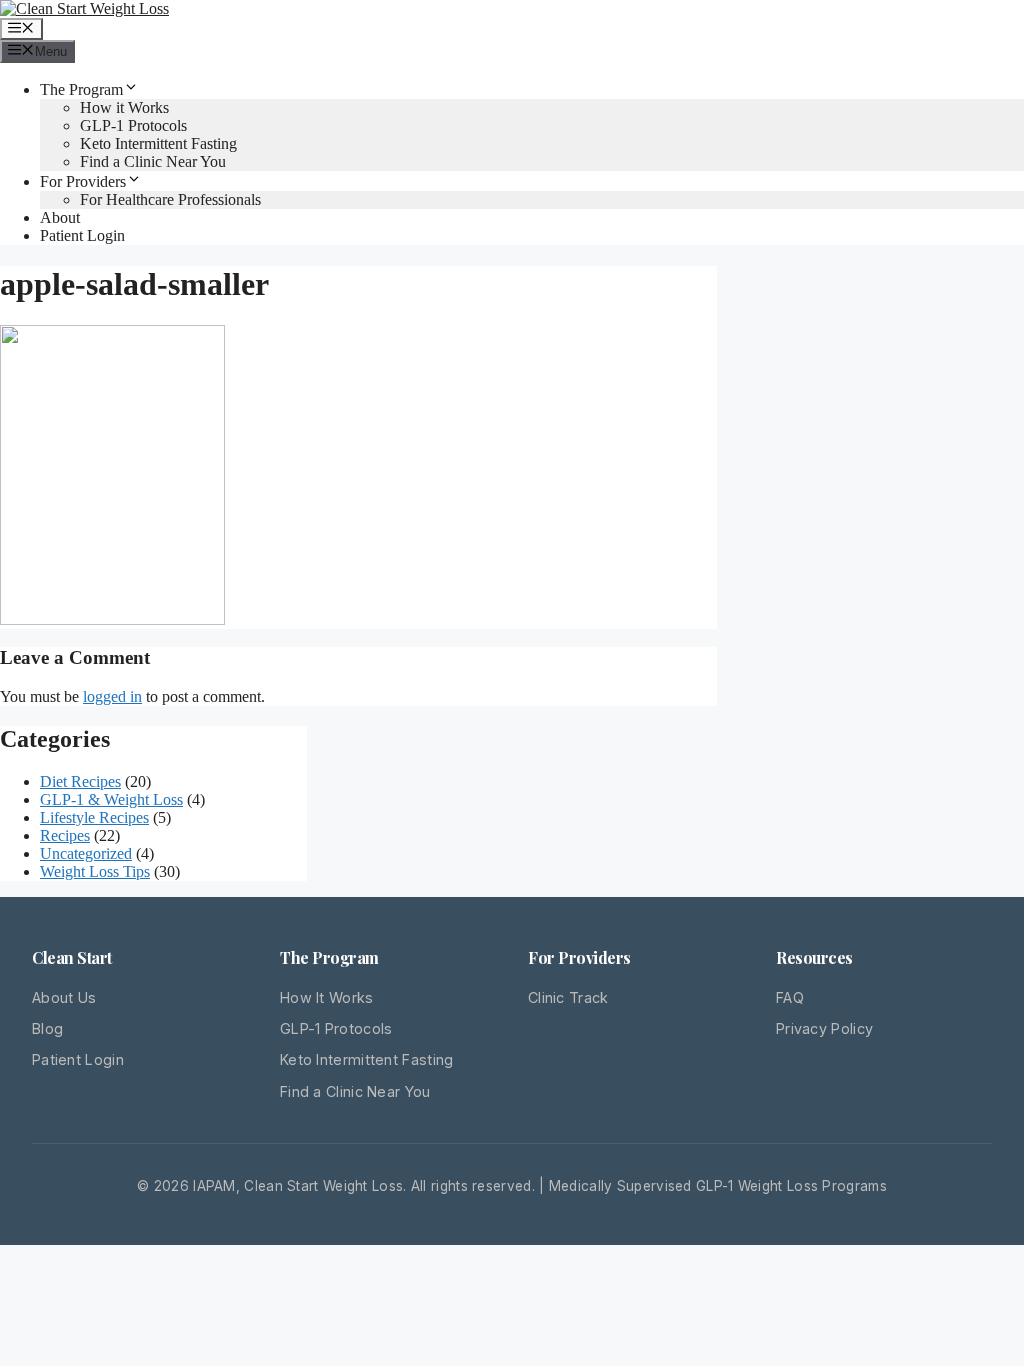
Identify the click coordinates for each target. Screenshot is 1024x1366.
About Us (64, 997)
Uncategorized (86, 853)
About (60, 217)
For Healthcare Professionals (170, 199)
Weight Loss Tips (95, 871)
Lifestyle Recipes (94, 817)
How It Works (327, 997)
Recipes (65, 835)
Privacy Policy (824, 1028)
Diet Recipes (80, 781)
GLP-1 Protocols (133, 125)
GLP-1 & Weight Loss (111, 799)
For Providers (83, 181)
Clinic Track (568, 997)
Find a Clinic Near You (153, 161)
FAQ (790, 997)
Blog (47, 1028)
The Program (81, 89)
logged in (112, 696)
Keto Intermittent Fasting (158, 143)
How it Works (124, 107)
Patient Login (82, 235)
